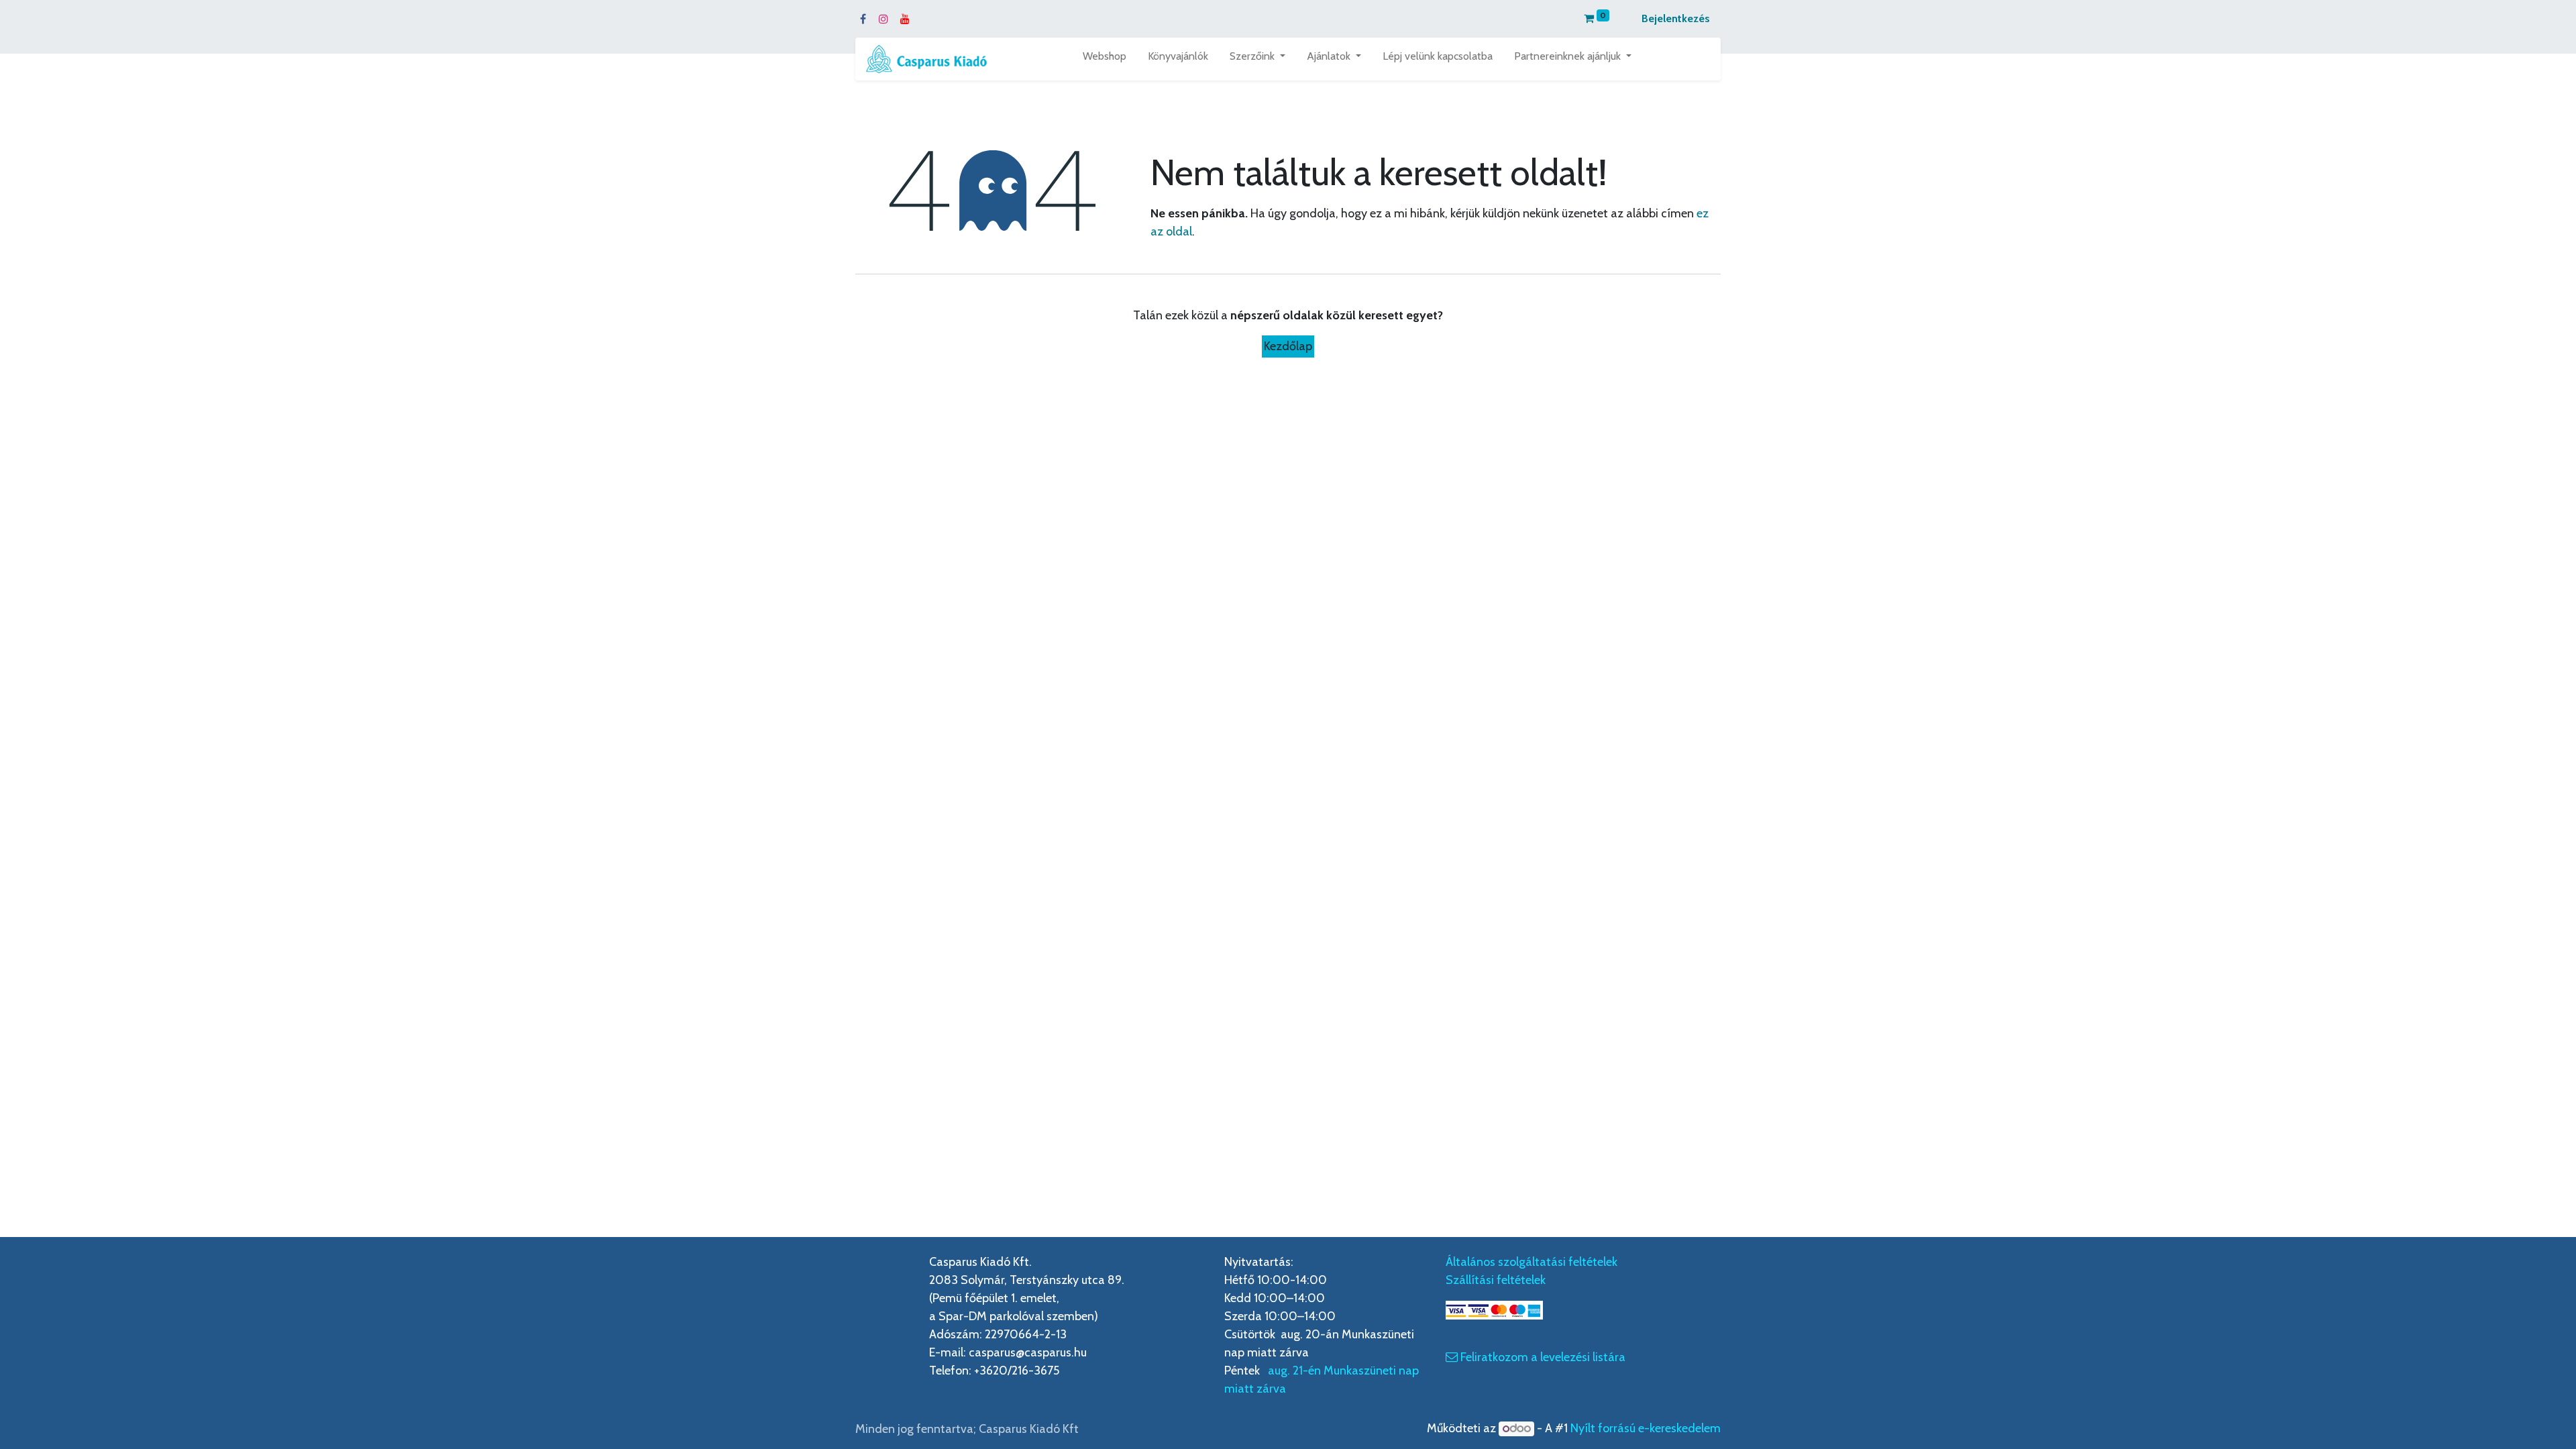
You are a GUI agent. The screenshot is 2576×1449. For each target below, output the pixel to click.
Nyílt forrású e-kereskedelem (1646, 1428)
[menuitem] (1105, 59)
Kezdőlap (1288, 346)
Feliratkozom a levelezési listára (1544, 1357)
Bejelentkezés (1676, 18)
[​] (1452, 1357)
